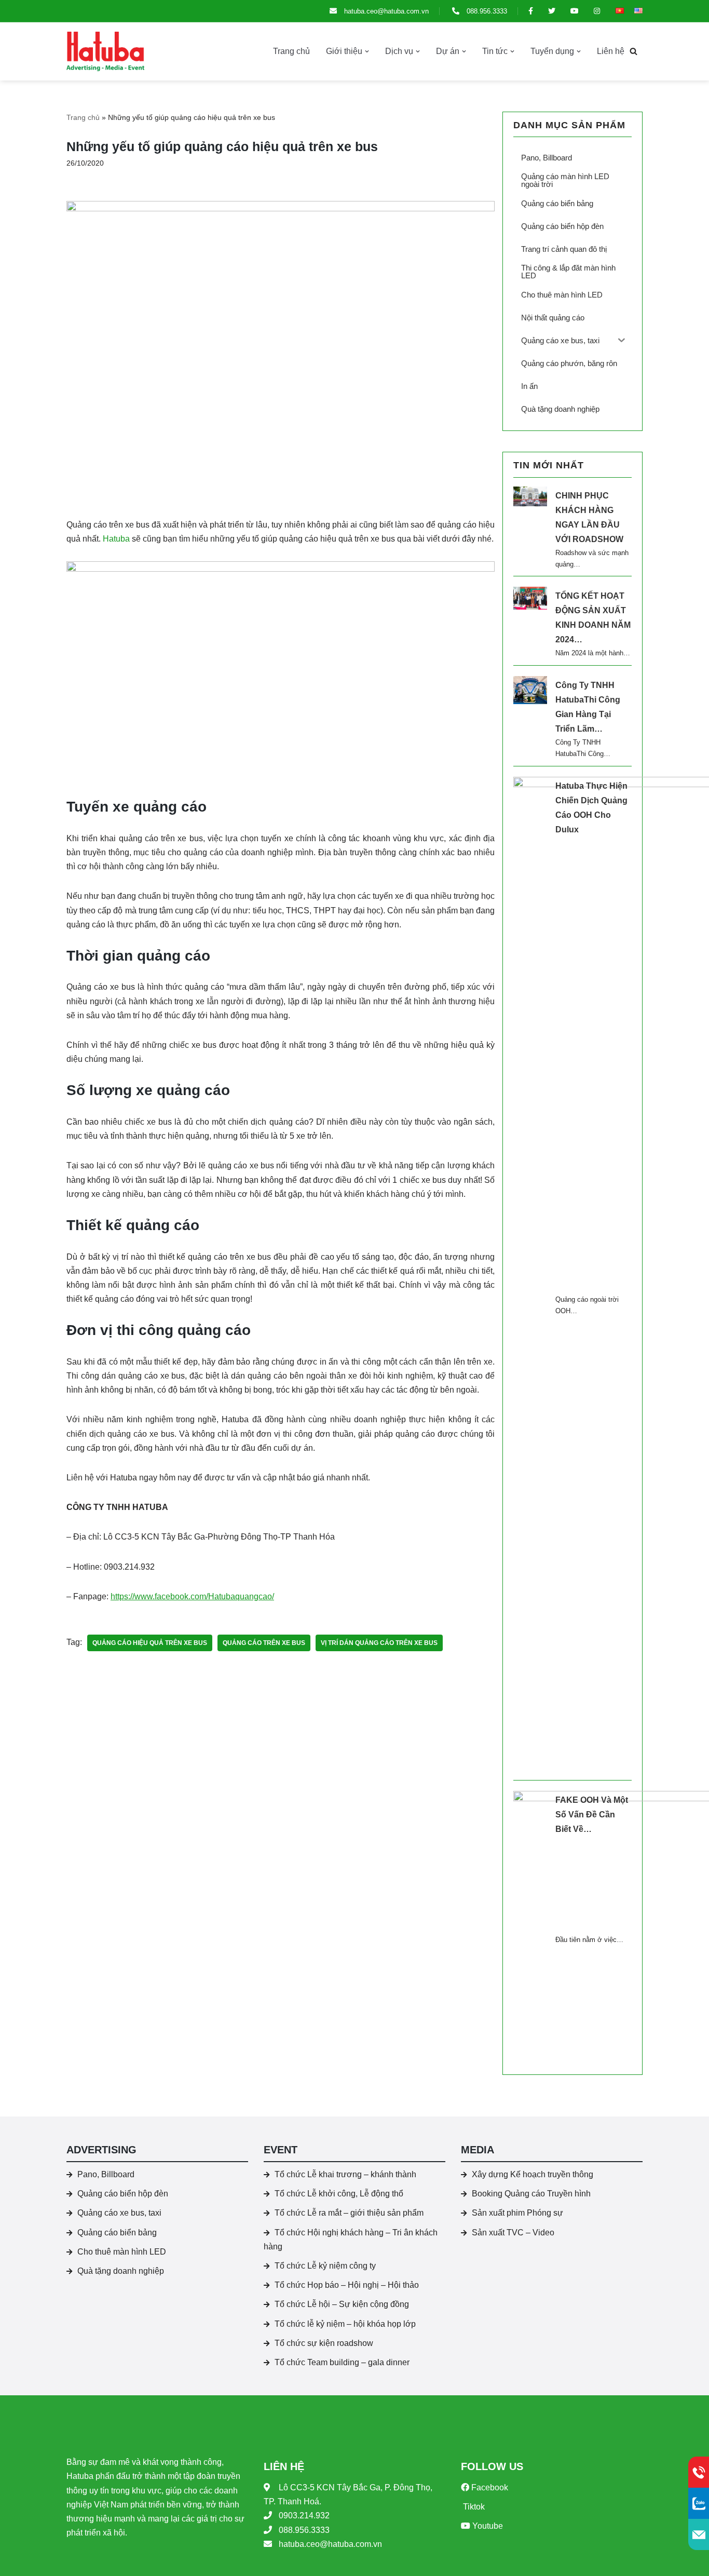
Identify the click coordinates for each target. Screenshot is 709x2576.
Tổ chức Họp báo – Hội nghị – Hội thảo (347, 2285)
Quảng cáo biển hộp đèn (123, 2194)
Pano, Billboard (106, 2174)
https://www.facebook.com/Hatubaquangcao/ (192, 1596)
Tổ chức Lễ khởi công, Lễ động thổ (339, 2194)
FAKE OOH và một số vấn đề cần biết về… (592, 1815)
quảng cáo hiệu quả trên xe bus (150, 1643)
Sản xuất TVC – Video (513, 2233)
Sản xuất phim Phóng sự (517, 2213)
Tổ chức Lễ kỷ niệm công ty (325, 2266)
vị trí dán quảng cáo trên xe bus (379, 1643)
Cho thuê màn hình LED (122, 2252)
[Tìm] (633, 51)
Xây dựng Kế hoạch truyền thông (533, 2174)
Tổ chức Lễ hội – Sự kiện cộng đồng (342, 2304)
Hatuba (116, 539)
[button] (367, 51)
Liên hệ (611, 51)
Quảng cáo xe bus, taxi (119, 2213)
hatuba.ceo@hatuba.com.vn (385, 11)
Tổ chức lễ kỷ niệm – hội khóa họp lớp (345, 2324)
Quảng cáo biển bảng (117, 2233)
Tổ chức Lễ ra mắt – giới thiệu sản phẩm (349, 2213)
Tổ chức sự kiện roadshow (324, 2343)
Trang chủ (291, 51)
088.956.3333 (486, 11)
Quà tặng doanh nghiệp (121, 2271)
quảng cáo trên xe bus (264, 1643)
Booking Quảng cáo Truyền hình (531, 2194)
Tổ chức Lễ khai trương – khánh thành (345, 2174)
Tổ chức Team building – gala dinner (342, 2362)
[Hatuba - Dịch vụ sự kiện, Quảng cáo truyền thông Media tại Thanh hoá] (105, 51)
